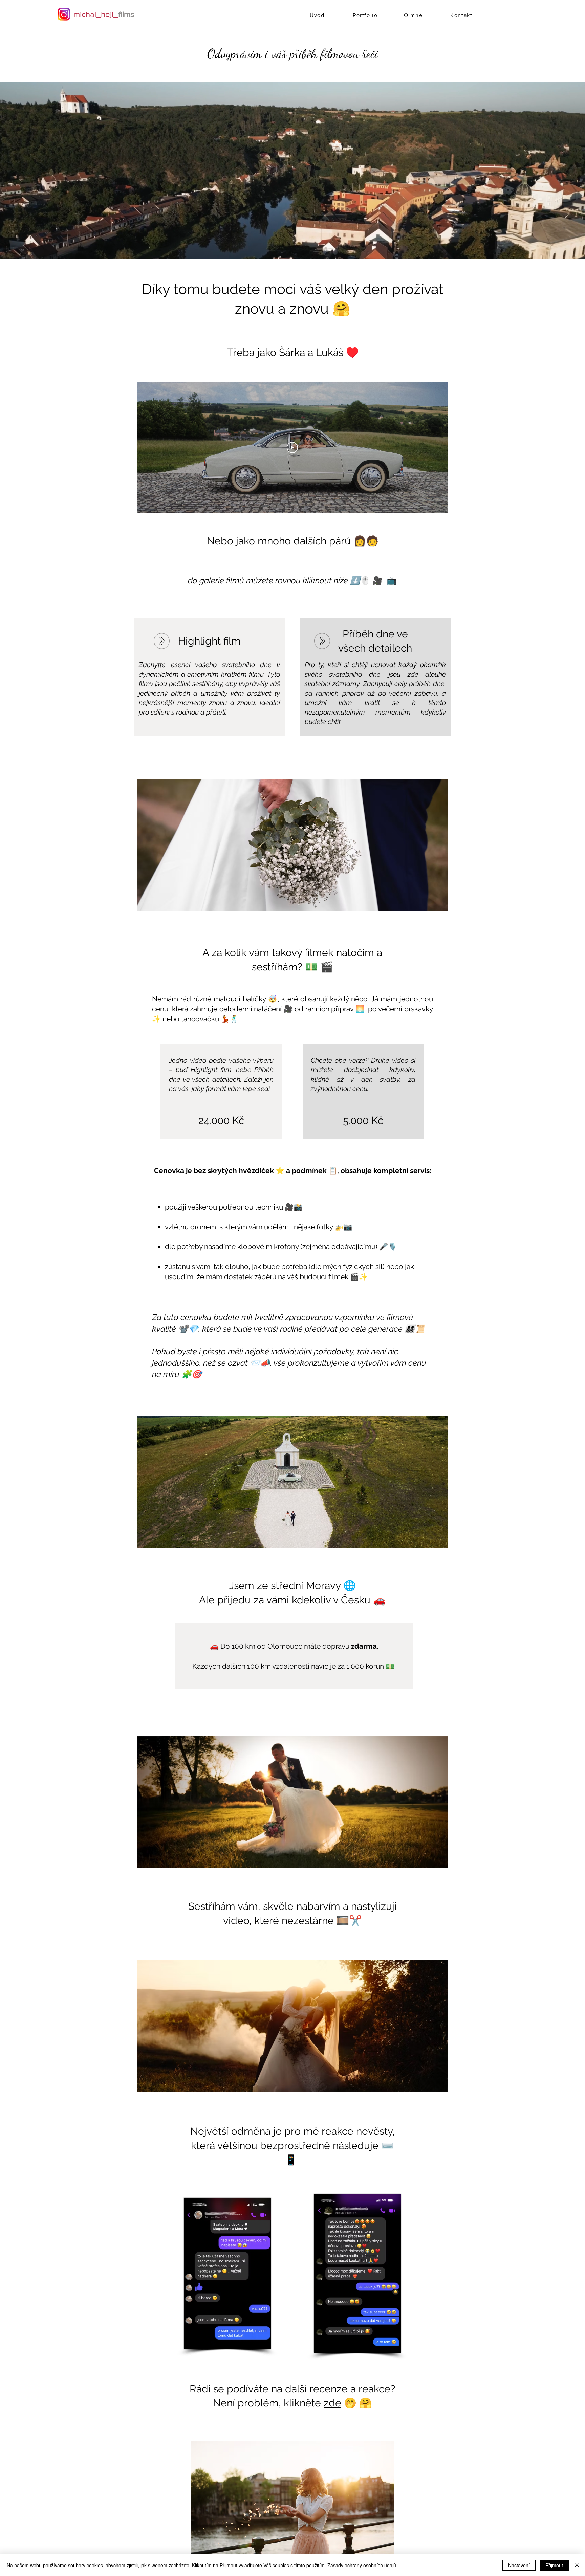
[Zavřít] (577, 2565)
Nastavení (519, 2565)
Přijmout (554, 2565)
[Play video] (292, 447)
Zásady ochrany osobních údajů (362, 2565)
